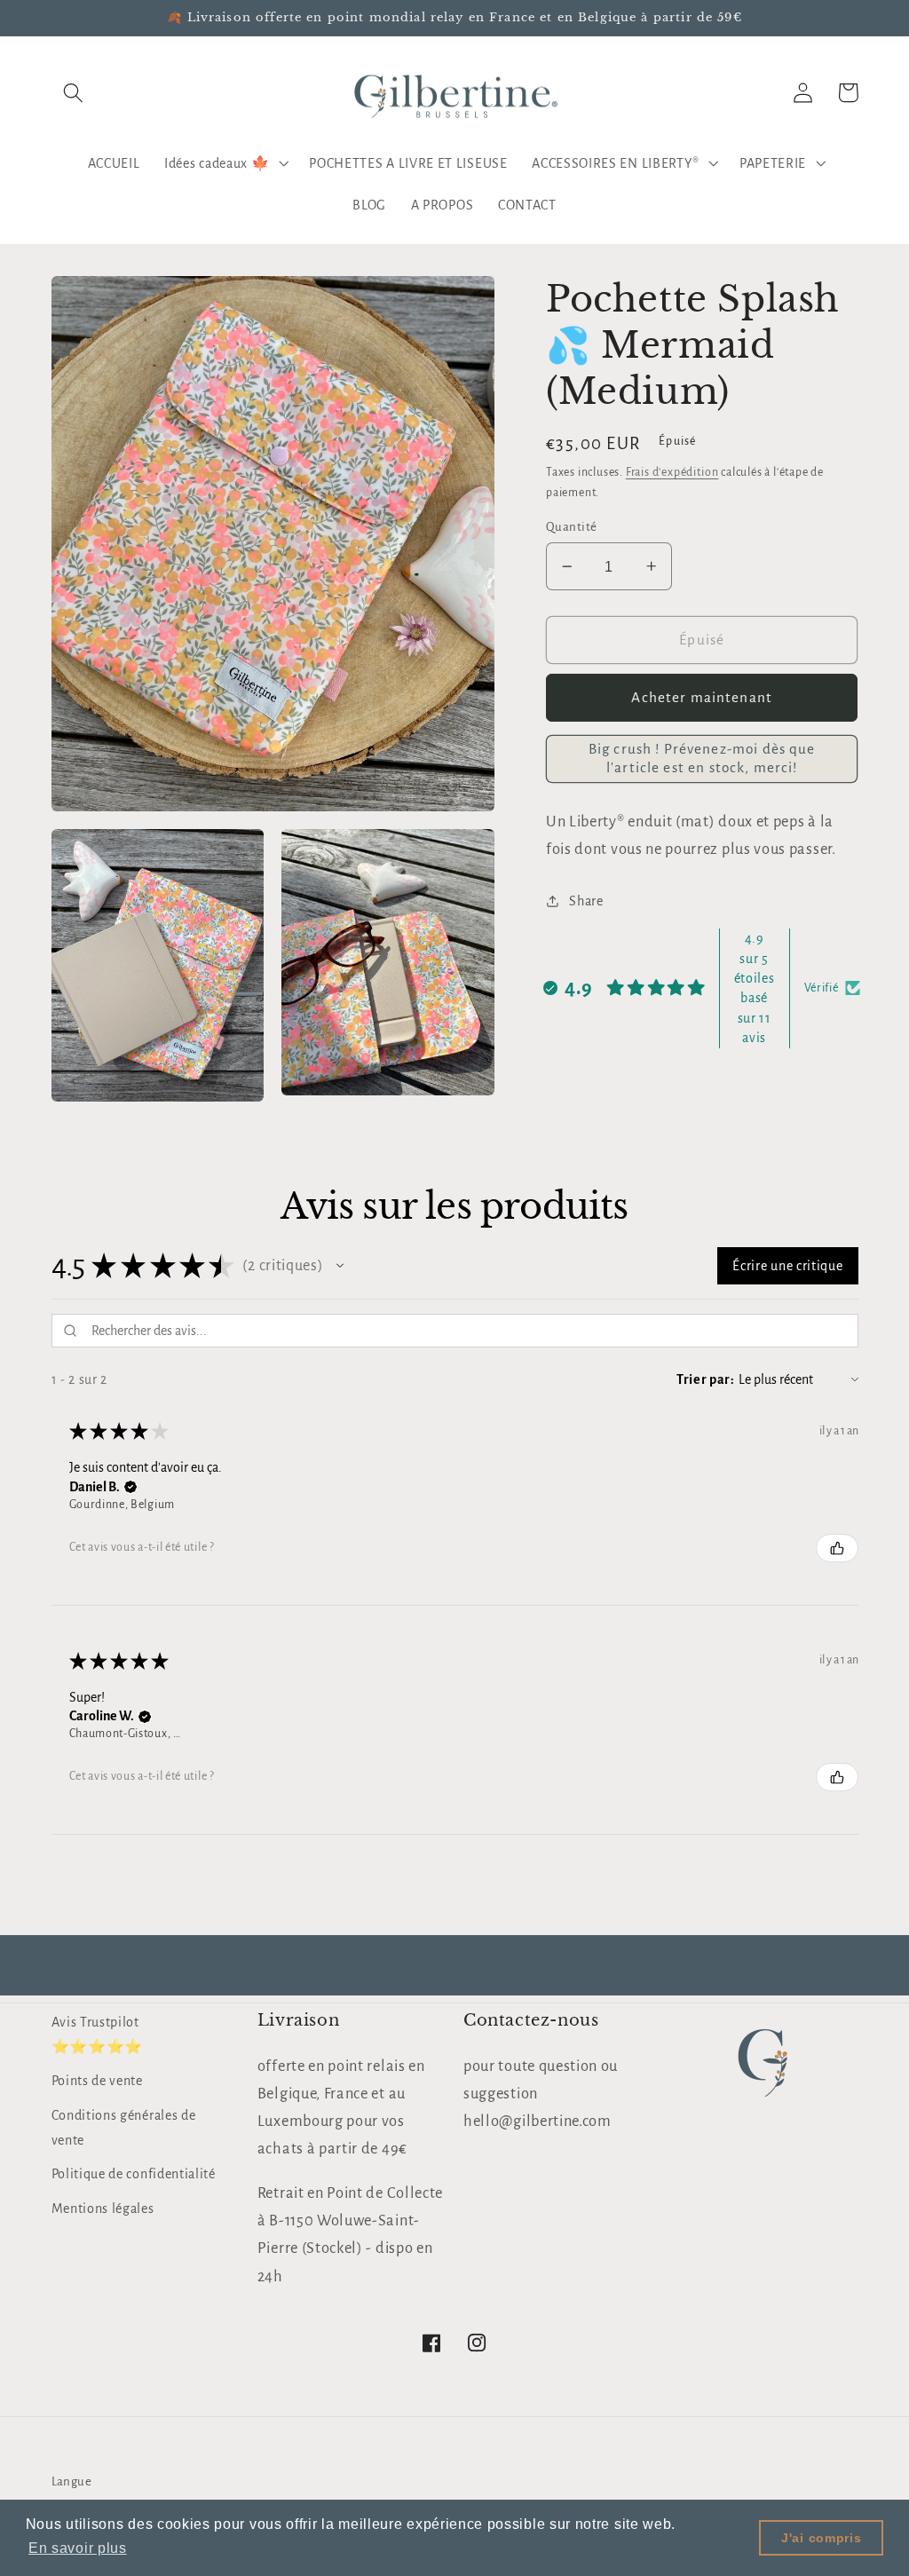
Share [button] (586, 901)
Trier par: (706, 1379)
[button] (74, 93)
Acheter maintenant (702, 697)
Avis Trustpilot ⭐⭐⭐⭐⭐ (97, 2034)
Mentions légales (103, 2209)
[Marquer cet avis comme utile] (837, 1548)
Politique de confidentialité (134, 2174)
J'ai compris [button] (821, 2538)
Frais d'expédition (672, 472)
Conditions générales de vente (124, 2127)
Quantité (572, 527)
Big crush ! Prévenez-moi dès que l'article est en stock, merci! (702, 758)
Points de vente (97, 2081)
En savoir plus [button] (78, 2548)
